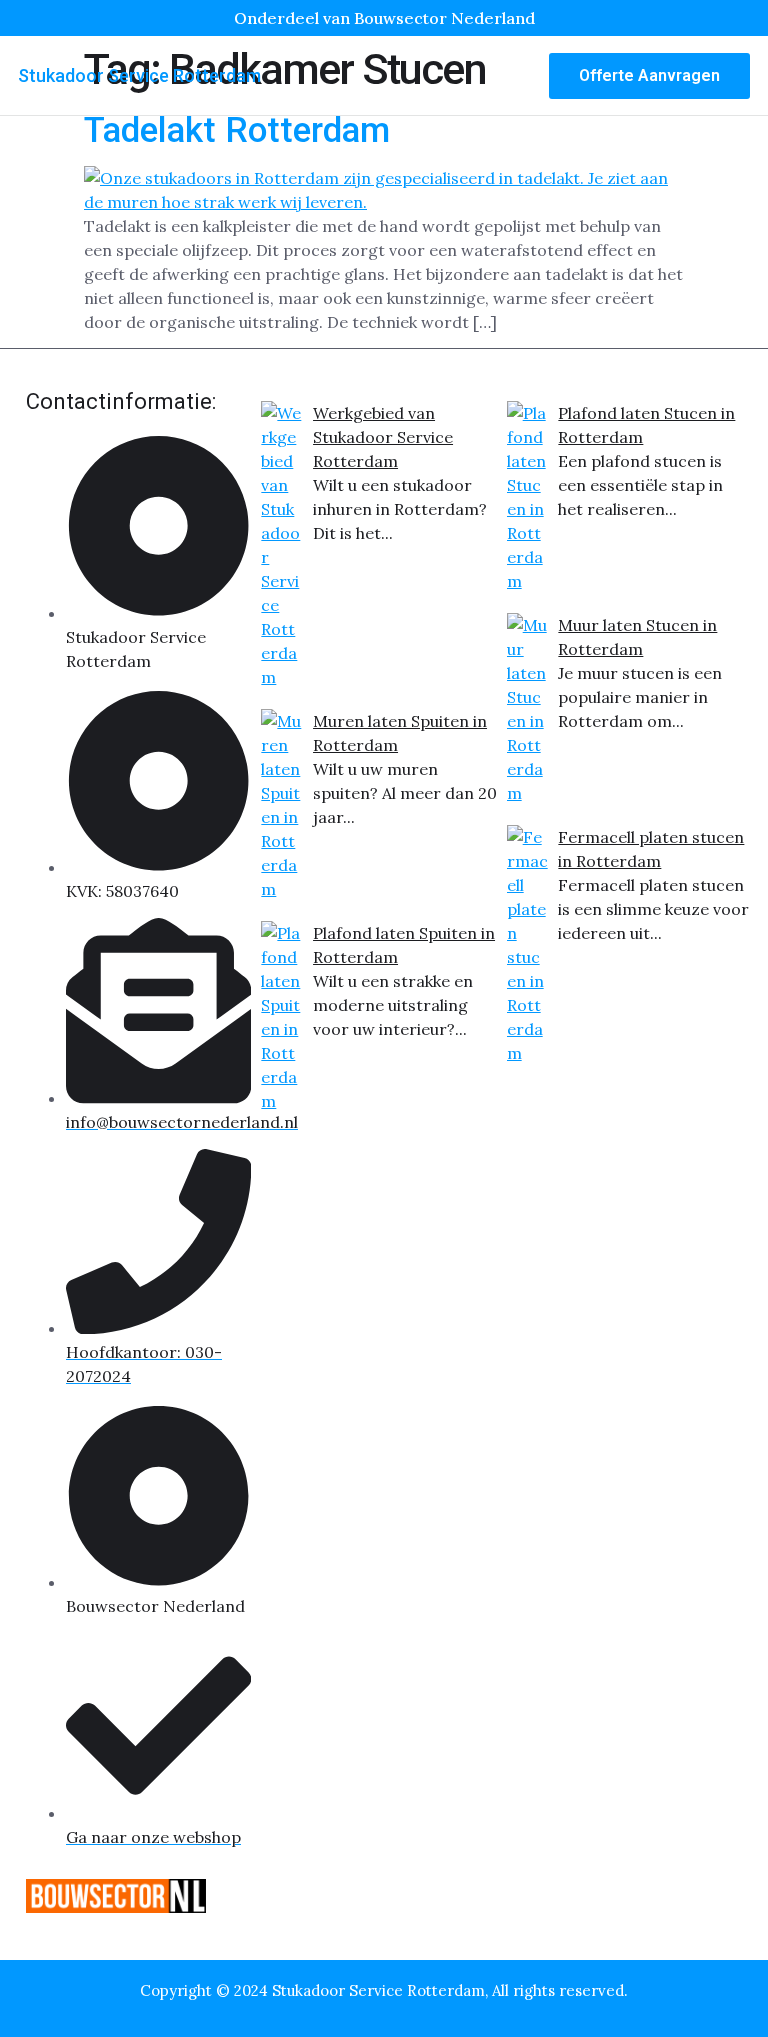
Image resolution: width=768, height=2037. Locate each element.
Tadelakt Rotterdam (237, 130)
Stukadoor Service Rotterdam (139, 75)
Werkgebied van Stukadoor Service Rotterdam (383, 437)
